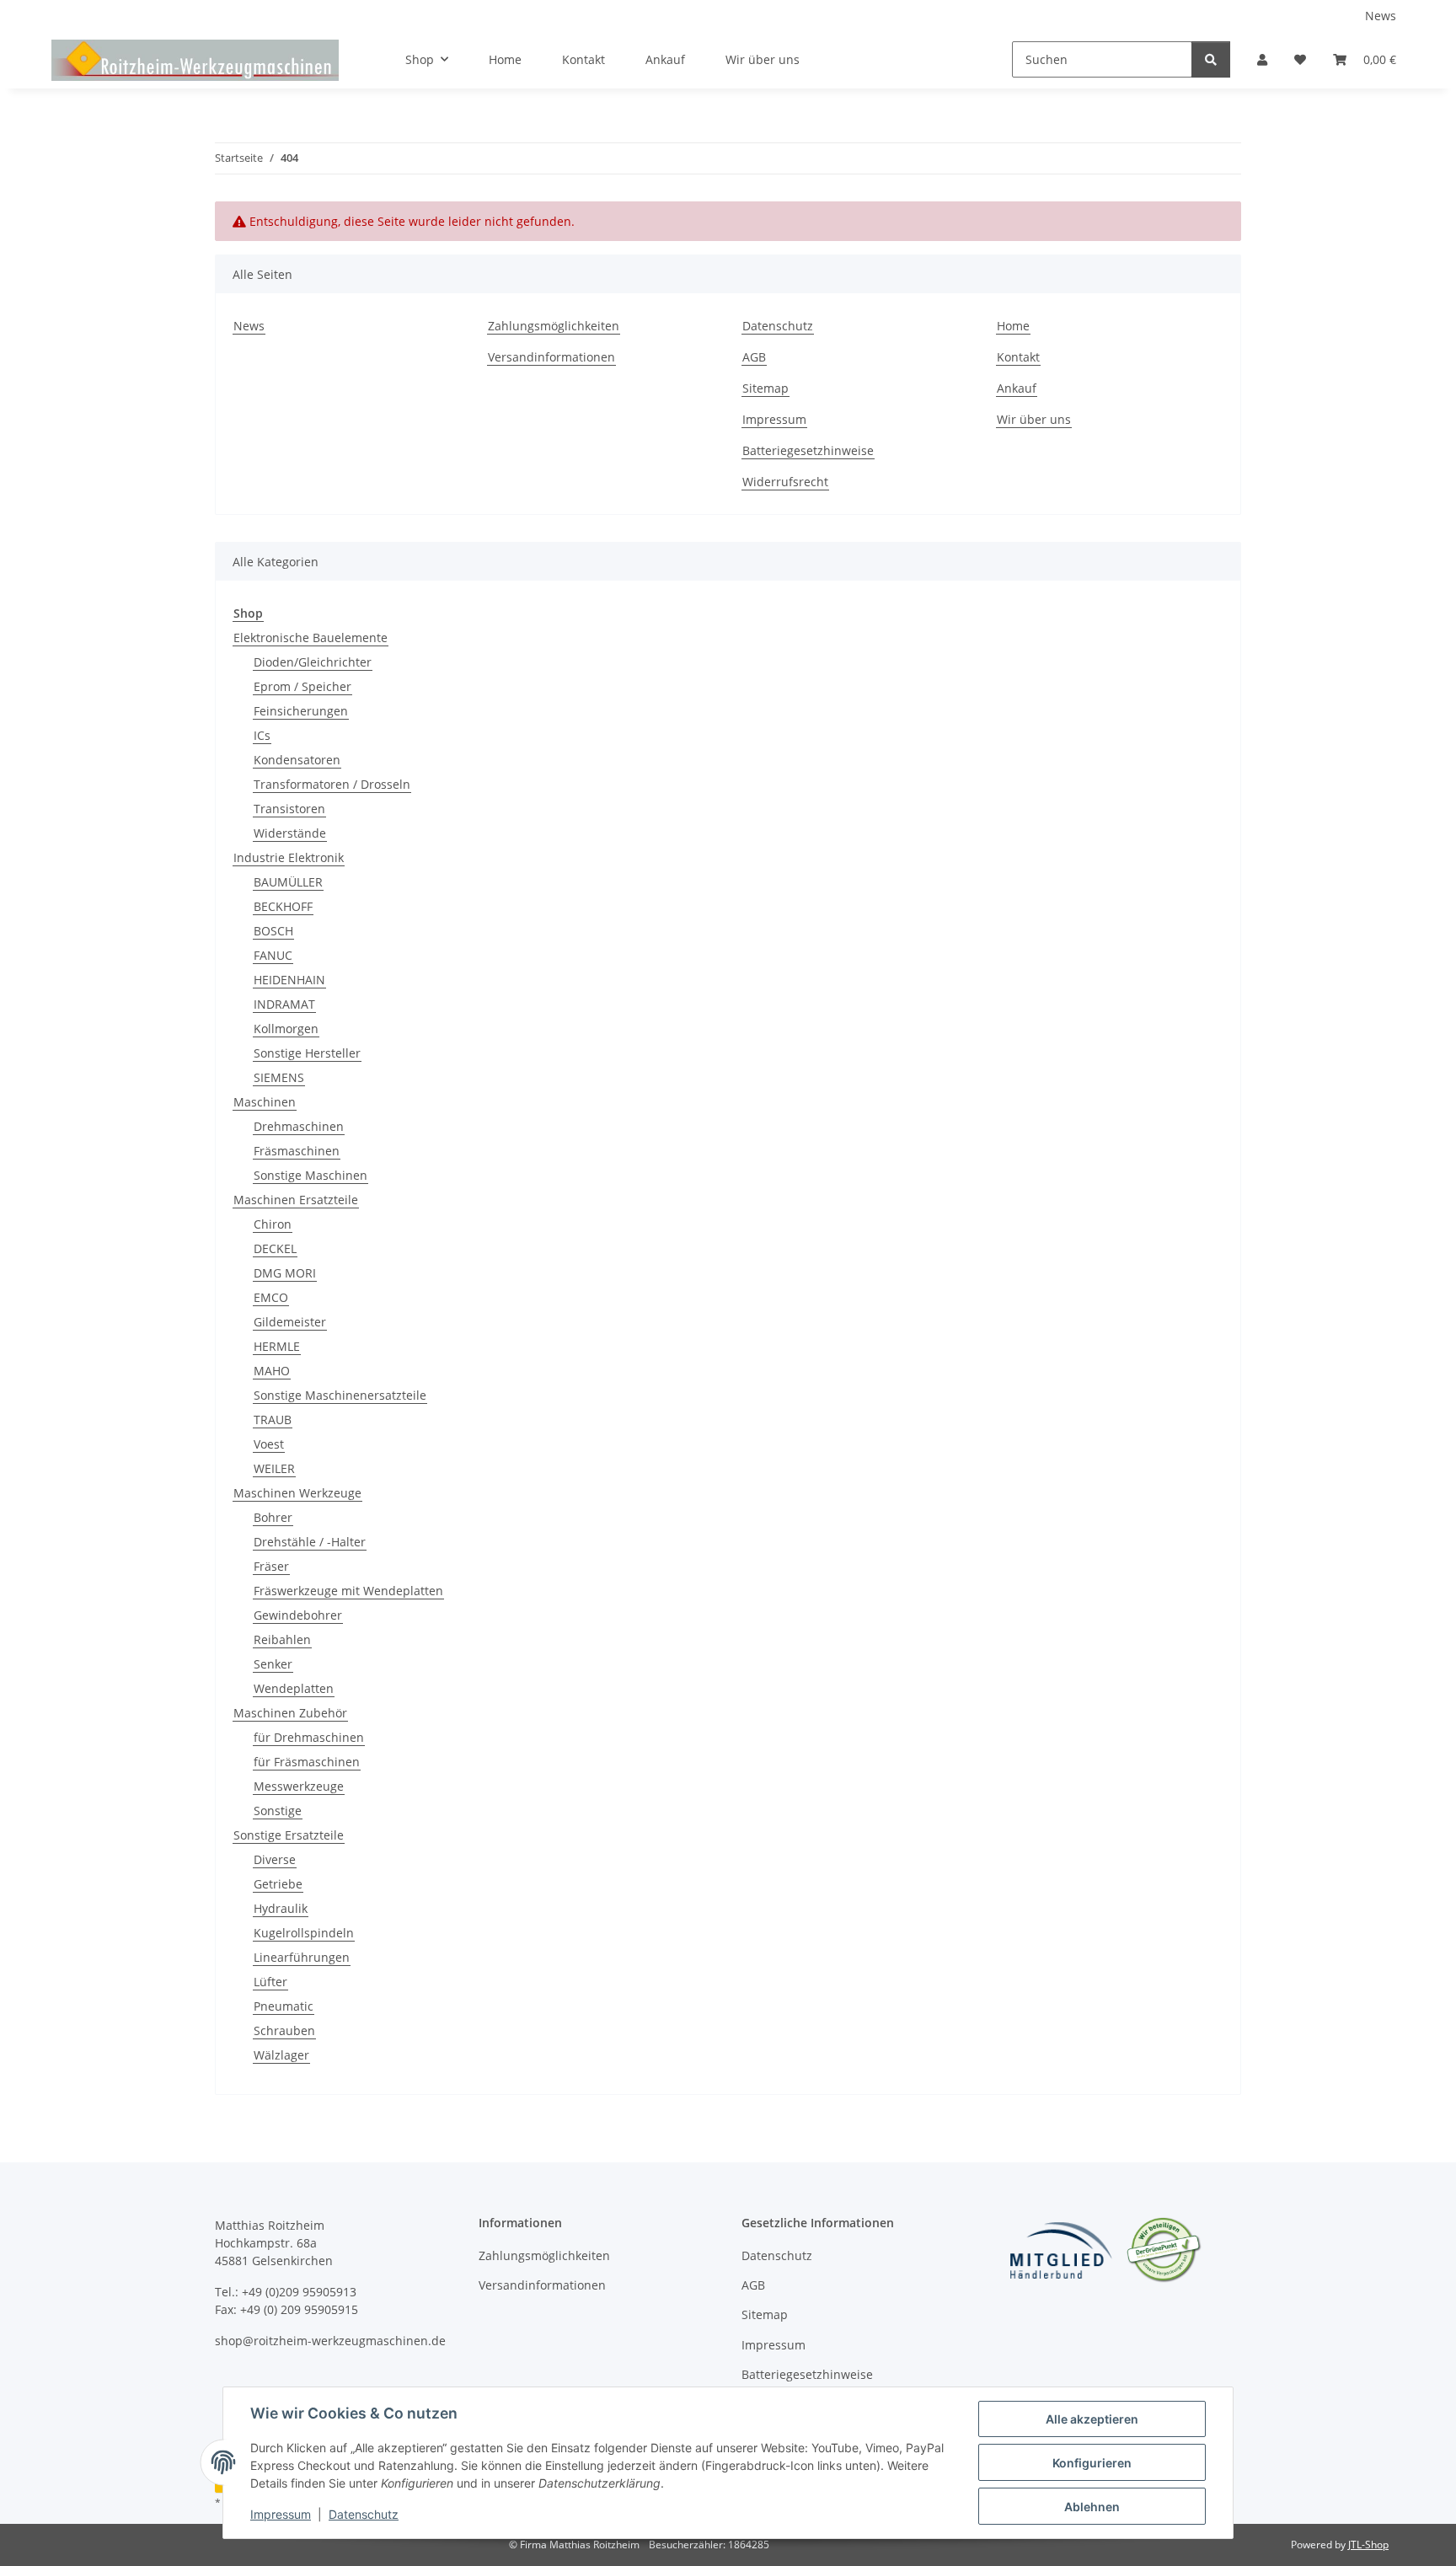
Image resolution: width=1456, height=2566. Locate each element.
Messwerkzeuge (299, 1786)
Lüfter (270, 1982)
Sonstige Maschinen (310, 1175)
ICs (262, 735)
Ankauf (665, 59)
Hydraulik (281, 1908)
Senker (273, 1664)
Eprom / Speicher (302, 686)
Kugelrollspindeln (304, 1933)
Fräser (271, 1566)
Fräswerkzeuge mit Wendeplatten (348, 1591)
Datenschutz (364, 2514)
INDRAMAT (284, 1004)
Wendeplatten (294, 1688)
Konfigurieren (1092, 2463)
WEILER (274, 1468)
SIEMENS (279, 1077)
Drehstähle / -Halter (310, 1542)
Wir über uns (763, 59)
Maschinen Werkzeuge (297, 1493)
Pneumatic (284, 2006)
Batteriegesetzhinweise (808, 450)
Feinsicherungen (301, 711)
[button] (1262, 59)
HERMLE (277, 1346)
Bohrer (273, 1517)
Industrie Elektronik (289, 857)
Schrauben (284, 2030)
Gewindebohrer (298, 1615)
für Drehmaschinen (309, 1737)
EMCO (271, 1297)
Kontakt (583, 59)
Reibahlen (282, 1639)
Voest (269, 1444)
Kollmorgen (286, 1029)
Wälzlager (281, 2055)
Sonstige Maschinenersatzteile (340, 1395)
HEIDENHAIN (289, 980)
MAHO (272, 1371)
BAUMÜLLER (288, 882)
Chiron (273, 1224)
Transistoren (289, 809)
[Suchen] (1211, 59)
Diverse (275, 1859)
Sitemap (765, 388)
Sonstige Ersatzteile (289, 1835)
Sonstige (278, 1811)
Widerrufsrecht (785, 482)
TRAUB (273, 1420)
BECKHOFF (283, 906)
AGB (754, 357)
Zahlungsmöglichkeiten (554, 326)
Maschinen (265, 1102)
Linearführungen (302, 1957)
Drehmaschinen (299, 1126)
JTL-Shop (1368, 2545)
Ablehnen (1092, 2507)
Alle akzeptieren (1092, 2419)
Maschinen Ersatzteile (296, 1200)
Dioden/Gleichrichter (313, 662)
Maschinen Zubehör (290, 1713)
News (1381, 16)
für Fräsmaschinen (307, 1762)
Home (505, 59)
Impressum (281, 2514)
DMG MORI (285, 1273)
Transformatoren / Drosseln (332, 784)
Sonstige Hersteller (307, 1053)
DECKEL (275, 1248)
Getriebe (278, 1884)
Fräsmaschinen (297, 1151)
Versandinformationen (551, 357)
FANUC (273, 955)
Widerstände (290, 833)
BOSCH (273, 931)
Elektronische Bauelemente (310, 637)
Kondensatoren (297, 760)
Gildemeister (290, 1322)
